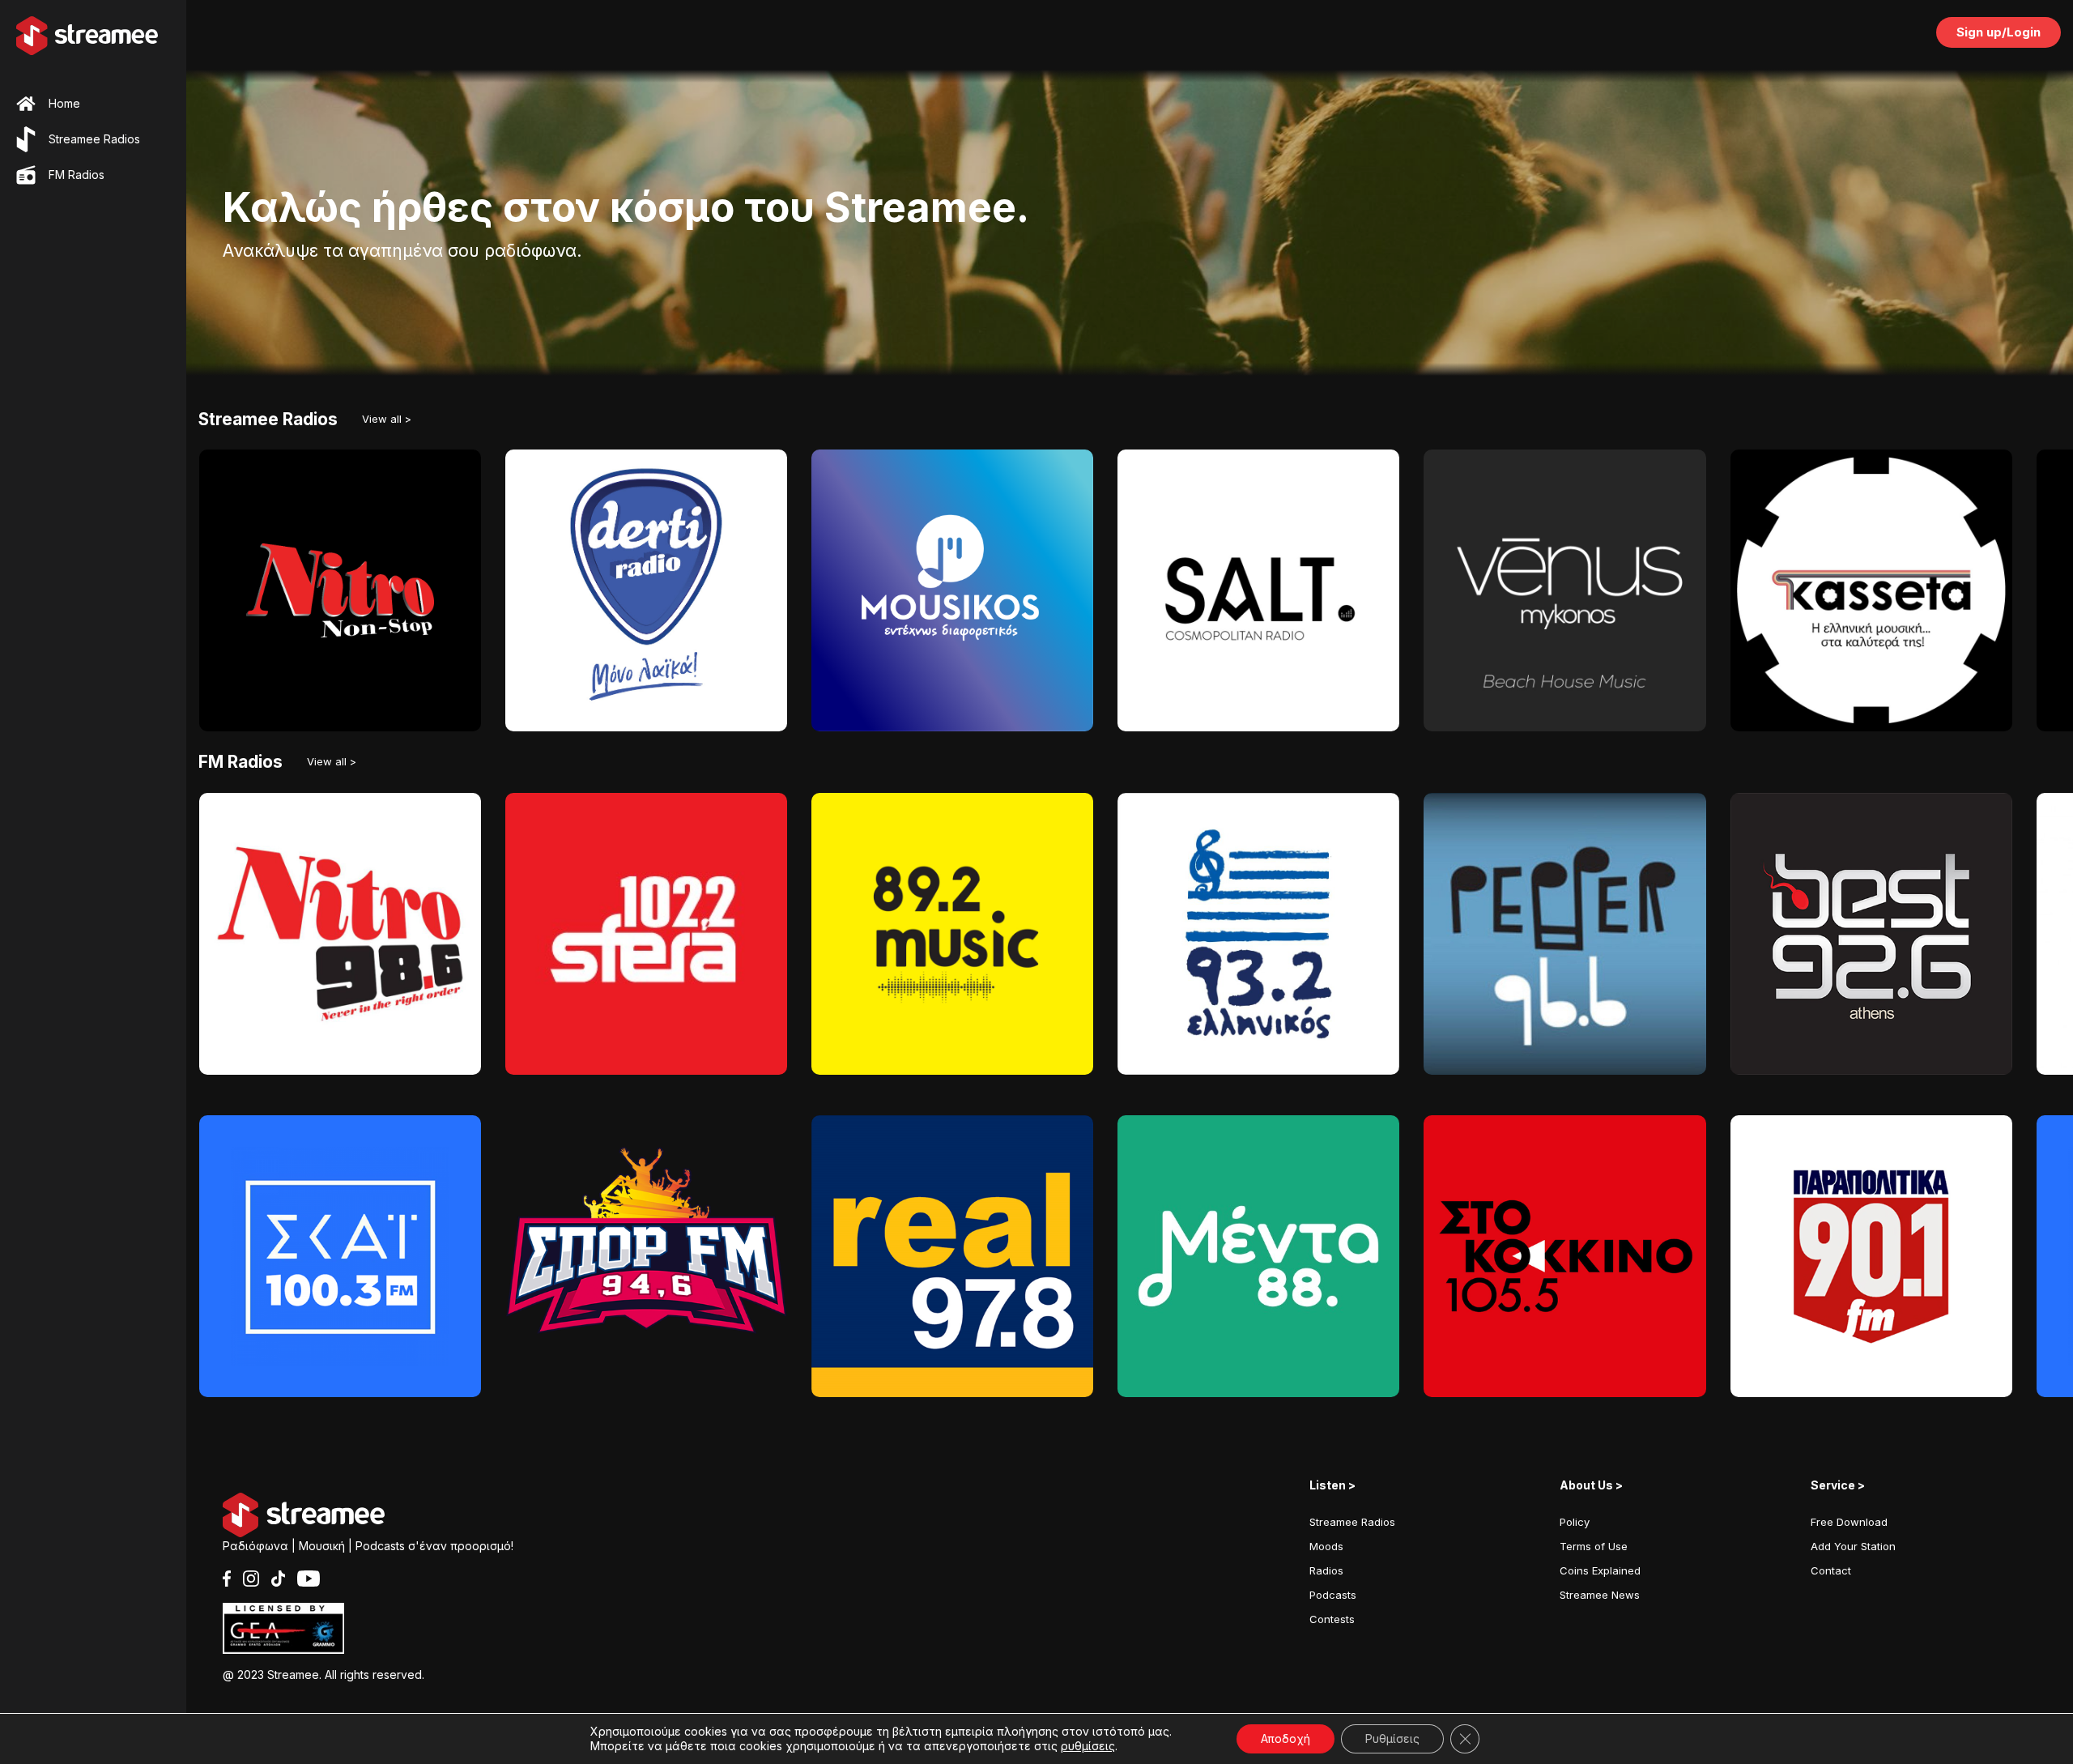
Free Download (1849, 1522)
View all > (387, 419)
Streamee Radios (1352, 1522)
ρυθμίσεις (1088, 1746)
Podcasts (1333, 1595)
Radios (1326, 1570)
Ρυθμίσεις (1392, 1738)
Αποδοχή (1286, 1738)
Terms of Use (1594, 1546)
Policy (1575, 1522)
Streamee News (1600, 1595)
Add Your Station (1853, 1546)
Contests (1332, 1619)
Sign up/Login (1999, 32)
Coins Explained (1600, 1570)
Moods (1326, 1546)
